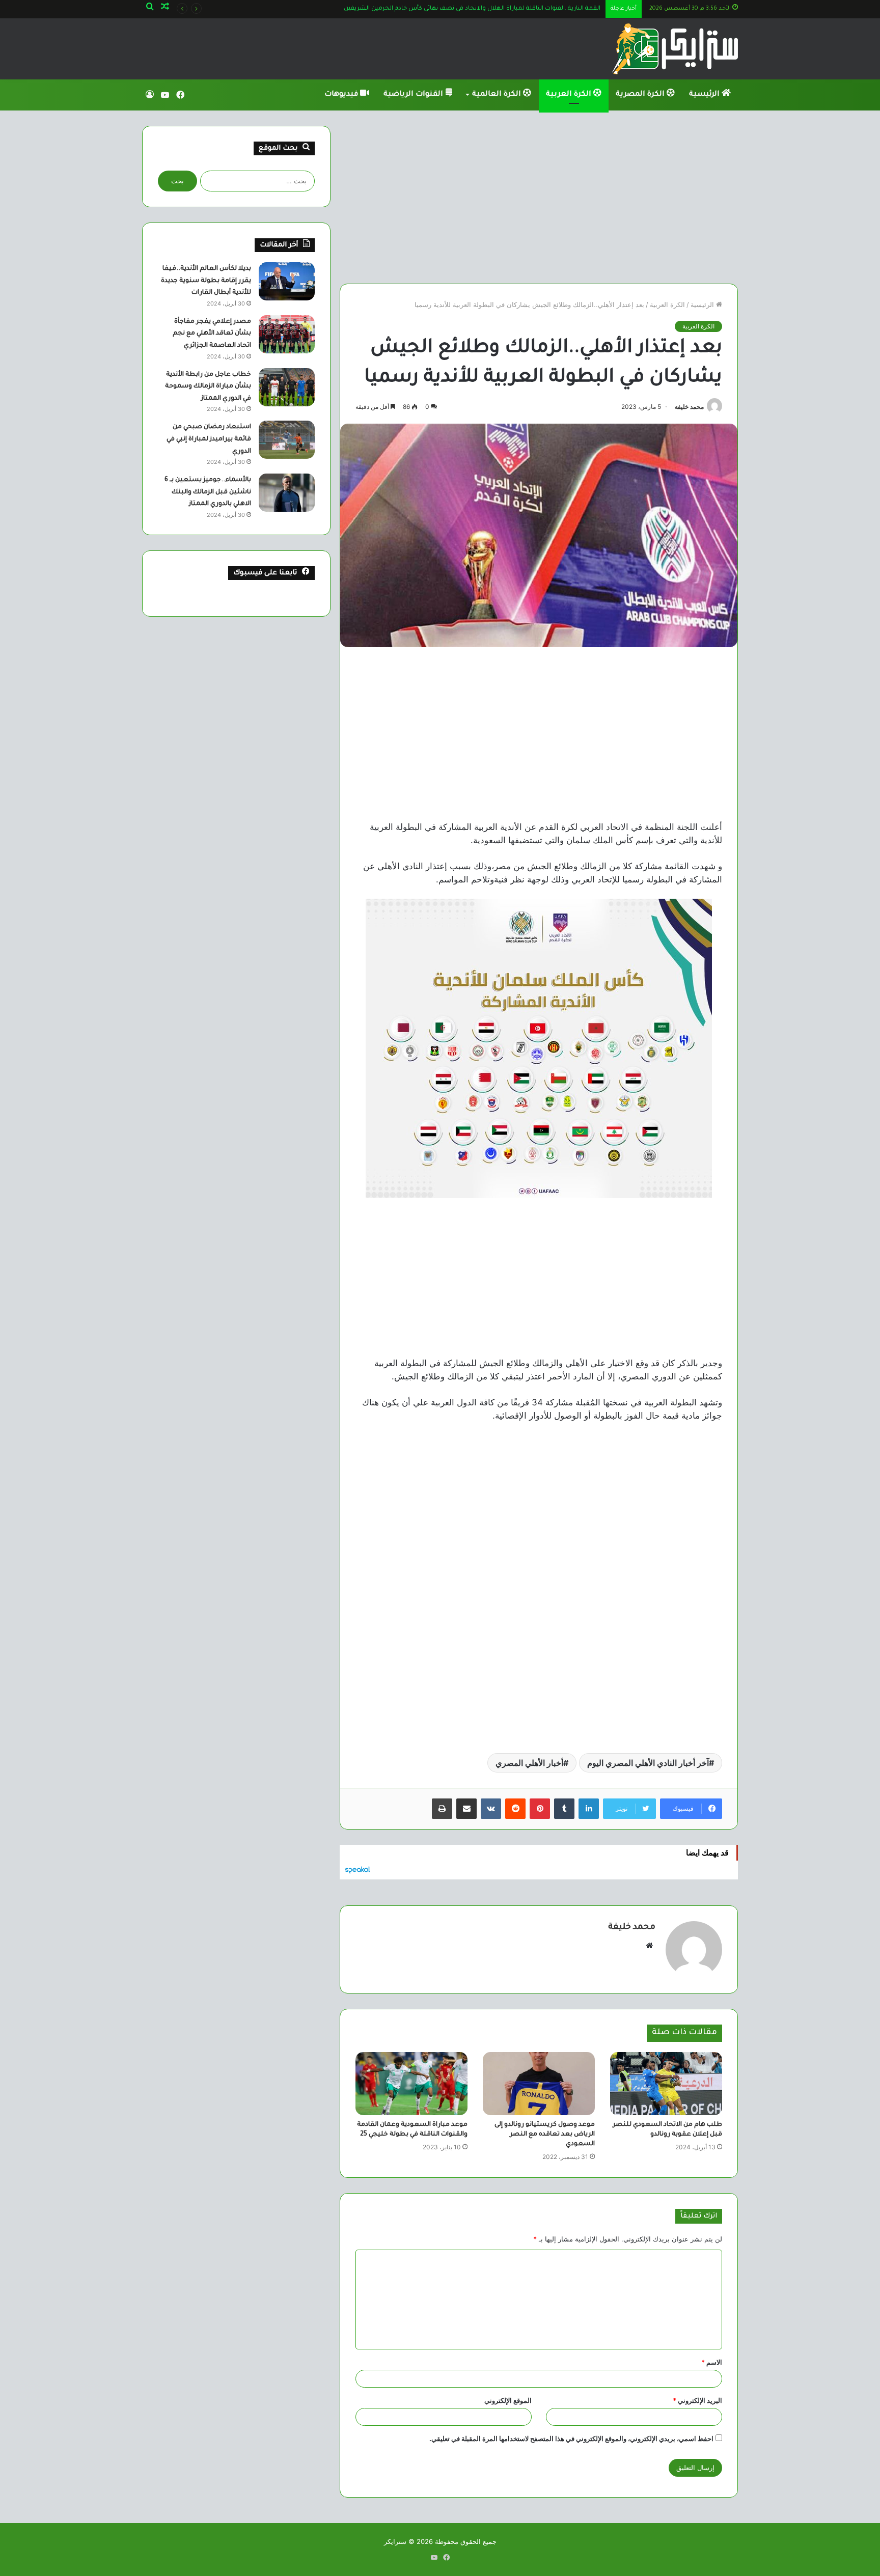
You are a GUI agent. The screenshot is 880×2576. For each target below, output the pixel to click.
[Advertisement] (539, 197)
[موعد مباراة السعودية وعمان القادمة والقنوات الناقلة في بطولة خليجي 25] (411, 2084)
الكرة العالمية (498, 95)
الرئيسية (705, 95)
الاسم (712, 2362)
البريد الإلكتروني (697, 2400)
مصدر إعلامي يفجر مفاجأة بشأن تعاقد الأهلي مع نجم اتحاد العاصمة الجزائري (212, 334)
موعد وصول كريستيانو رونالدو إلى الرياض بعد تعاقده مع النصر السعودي (545, 2135)
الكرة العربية (570, 95)
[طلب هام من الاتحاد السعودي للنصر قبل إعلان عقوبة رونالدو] (666, 2084)
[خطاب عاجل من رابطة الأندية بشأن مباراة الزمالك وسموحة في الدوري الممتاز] (287, 387)
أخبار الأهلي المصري (529, 1763)
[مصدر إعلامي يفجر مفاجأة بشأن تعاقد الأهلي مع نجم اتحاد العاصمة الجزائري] (287, 334)
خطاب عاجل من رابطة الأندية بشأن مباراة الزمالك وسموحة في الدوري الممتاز (208, 387)
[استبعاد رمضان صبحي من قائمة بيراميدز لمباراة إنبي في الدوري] (287, 440)
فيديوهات (342, 95)
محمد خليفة (689, 407)
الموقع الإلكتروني (508, 2400)
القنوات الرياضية (414, 95)
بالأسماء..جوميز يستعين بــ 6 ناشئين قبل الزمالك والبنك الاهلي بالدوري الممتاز (208, 492)
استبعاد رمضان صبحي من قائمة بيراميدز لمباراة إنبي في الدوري (209, 439)
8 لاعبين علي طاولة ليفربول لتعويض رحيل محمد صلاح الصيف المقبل (505, 9)
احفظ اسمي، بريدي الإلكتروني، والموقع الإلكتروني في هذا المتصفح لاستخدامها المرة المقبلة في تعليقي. (571, 2439)
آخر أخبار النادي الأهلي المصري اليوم (648, 1763)
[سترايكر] (675, 49)
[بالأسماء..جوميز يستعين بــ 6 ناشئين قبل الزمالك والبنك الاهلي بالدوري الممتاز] (287, 493)
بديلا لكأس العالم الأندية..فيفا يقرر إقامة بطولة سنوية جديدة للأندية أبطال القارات (206, 281)
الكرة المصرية (641, 95)
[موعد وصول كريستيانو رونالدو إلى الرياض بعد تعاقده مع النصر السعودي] (539, 2084)
